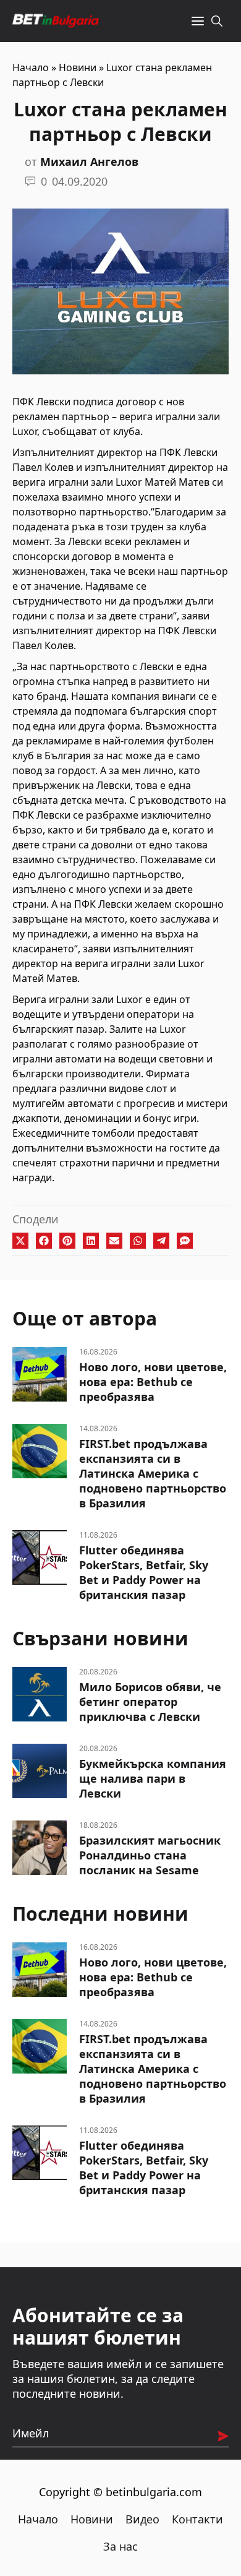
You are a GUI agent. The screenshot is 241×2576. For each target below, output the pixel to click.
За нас (120, 2546)
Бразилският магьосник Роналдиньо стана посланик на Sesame (150, 1855)
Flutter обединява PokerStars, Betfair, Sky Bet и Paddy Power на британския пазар (144, 1572)
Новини (78, 67)
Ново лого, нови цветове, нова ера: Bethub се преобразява (153, 1382)
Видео (142, 2519)
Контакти (197, 2519)
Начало (31, 67)
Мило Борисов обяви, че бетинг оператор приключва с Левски (150, 1702)
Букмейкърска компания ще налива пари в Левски (153, 1778)
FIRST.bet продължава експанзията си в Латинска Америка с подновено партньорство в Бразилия (153, 1473)
